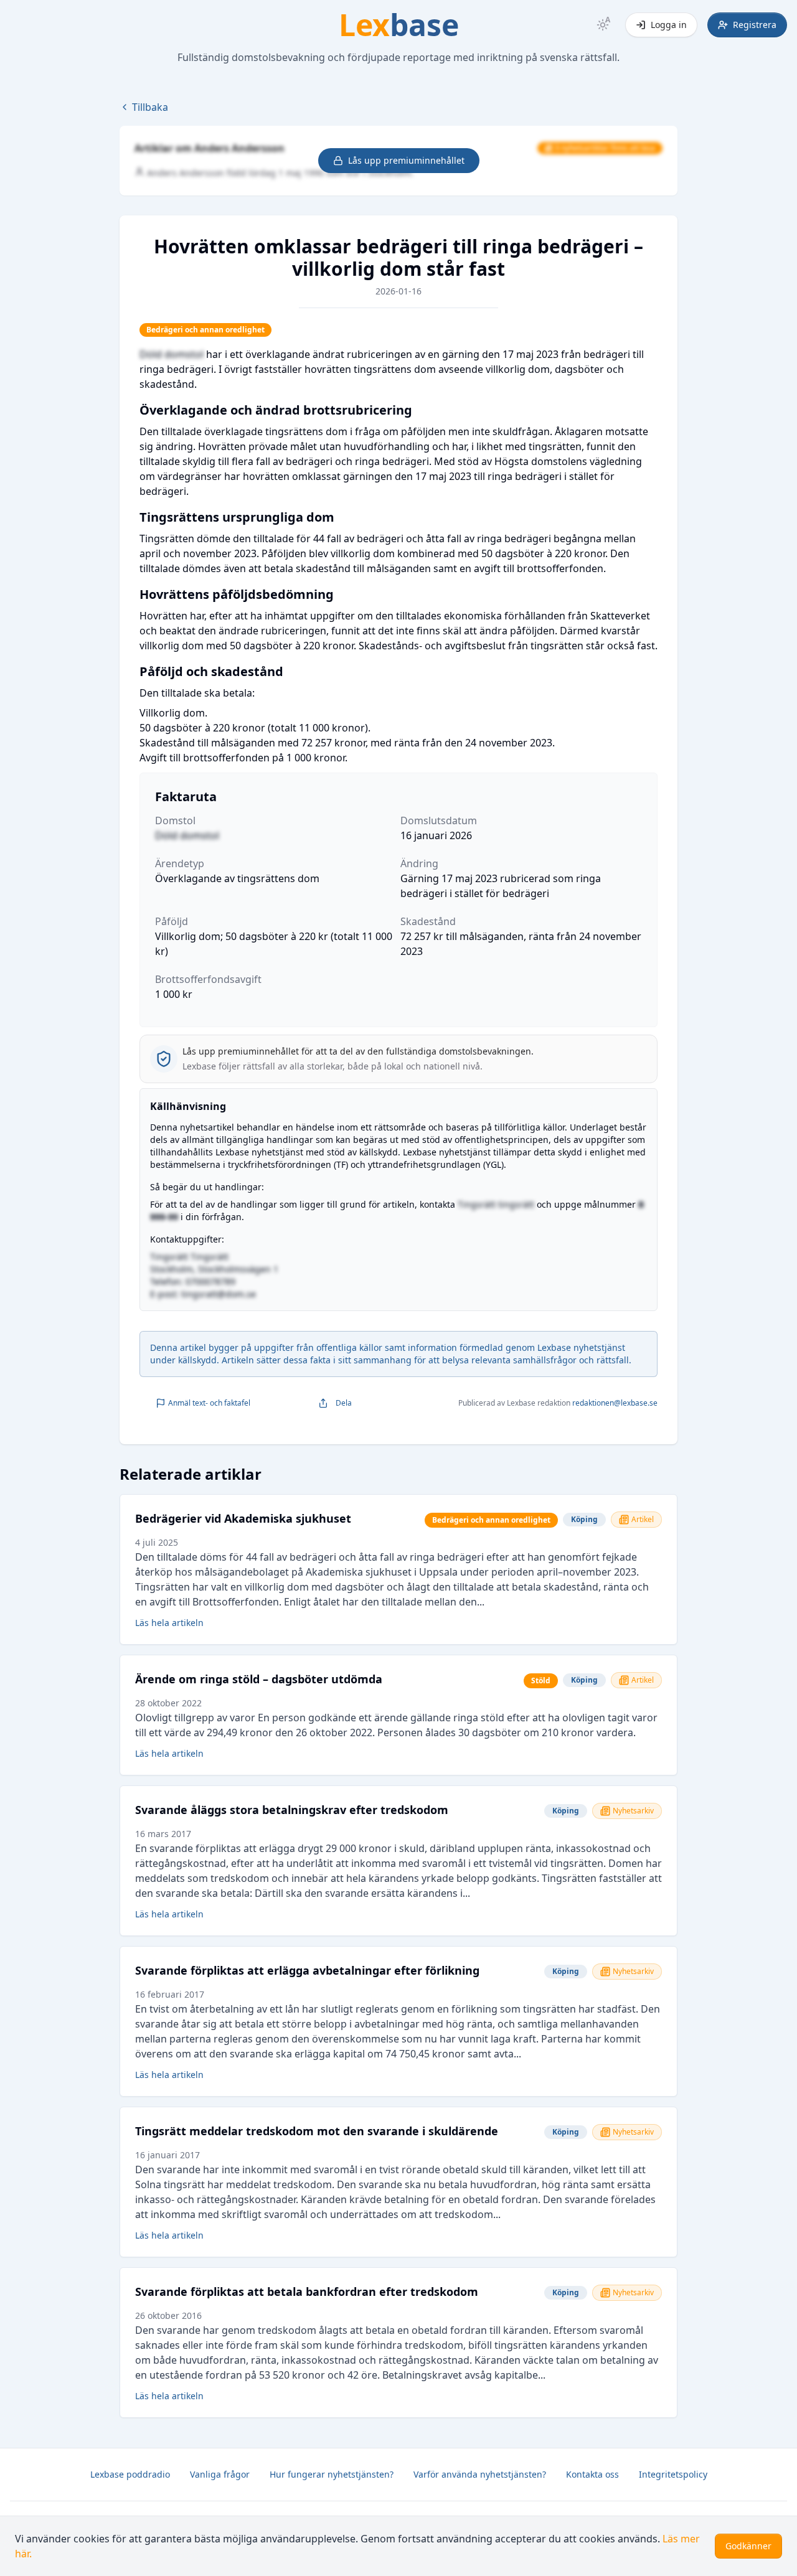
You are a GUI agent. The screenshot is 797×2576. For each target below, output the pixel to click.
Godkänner (748, 2546)
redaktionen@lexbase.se (615, 1403)
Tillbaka (150, 107)
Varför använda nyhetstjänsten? (480, 2474)
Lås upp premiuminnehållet (406, 160)
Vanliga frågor (220, 2474)
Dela (344, 1403)
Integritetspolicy (673, 2474)
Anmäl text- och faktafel (209, 1403)
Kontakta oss (592, 2474)
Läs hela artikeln (169, 1623)
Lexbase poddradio (130, 2474)
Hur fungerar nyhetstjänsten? (332, 2474)
